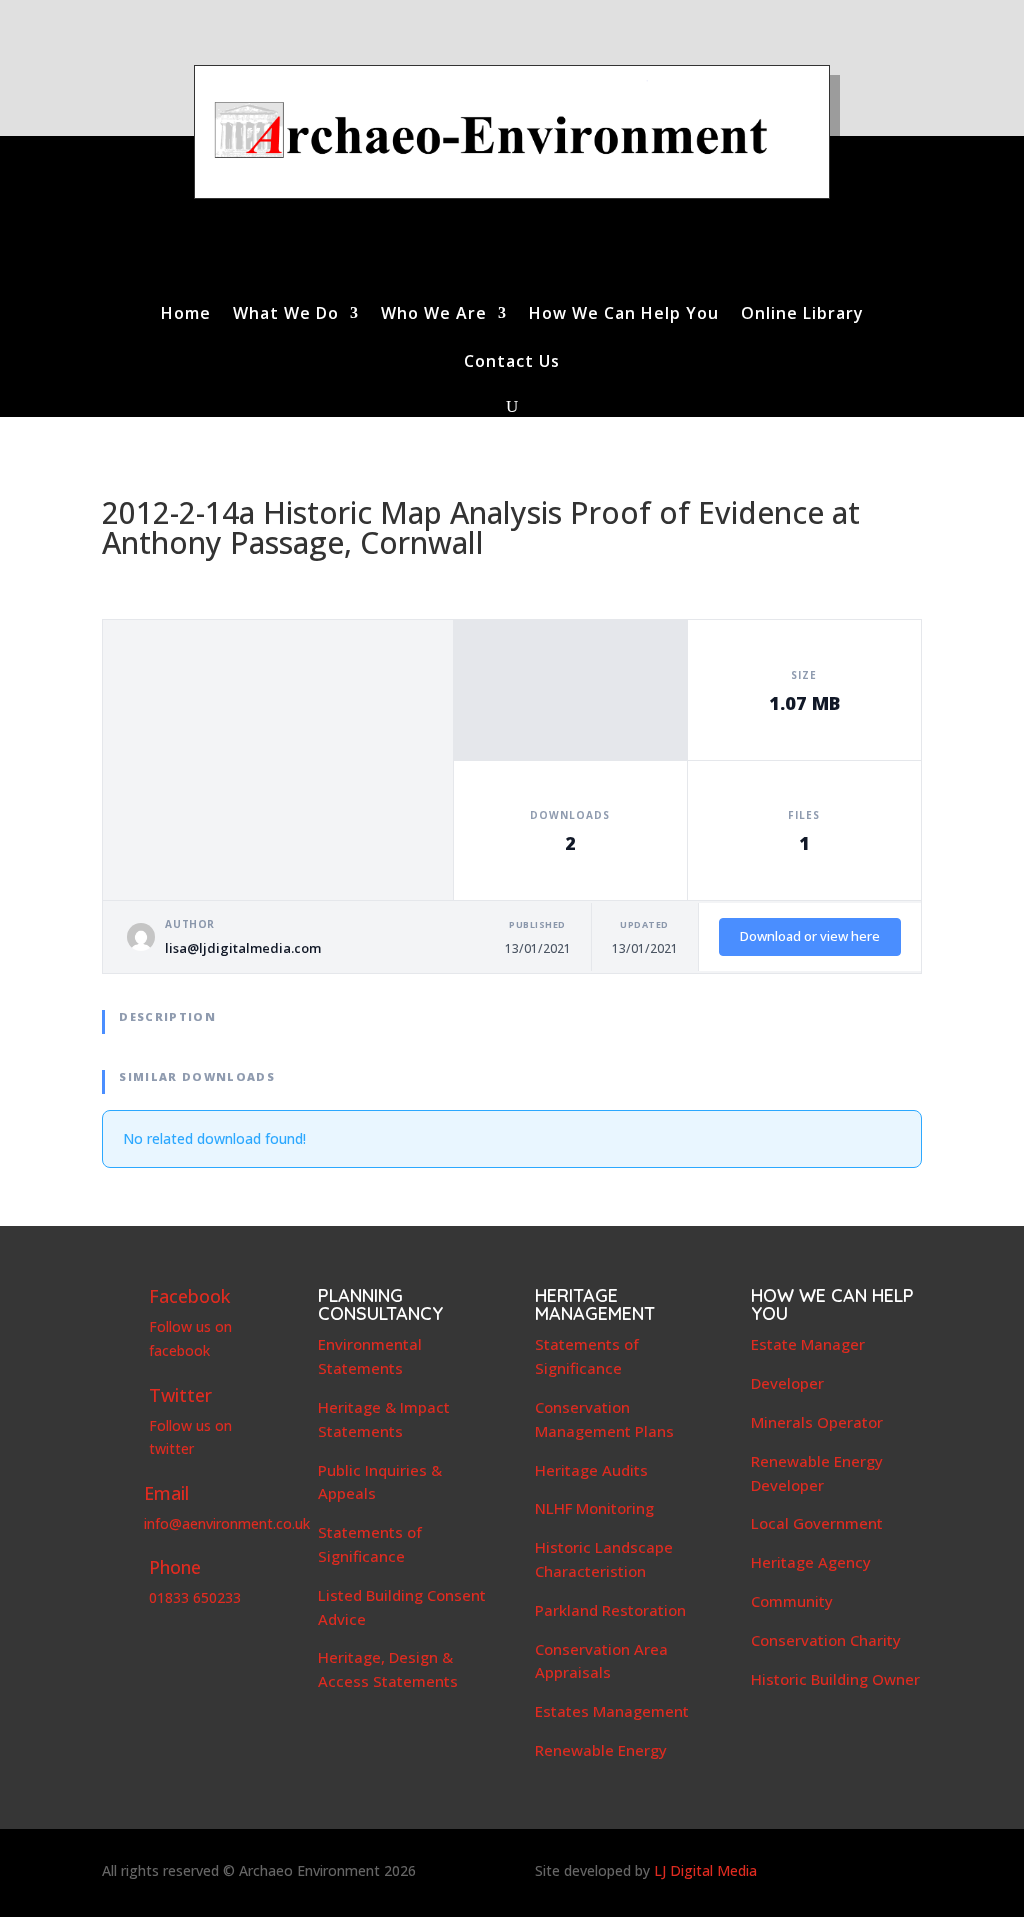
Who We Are (434, 315)
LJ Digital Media (705, 1870)
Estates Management (612, 1711)
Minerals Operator (817, 1422)
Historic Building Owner (835, 1679)
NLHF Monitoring (594, 1508)
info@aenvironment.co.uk (227, 1523)
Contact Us (512, 363)
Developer (787, 1383)
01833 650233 (195, 1597)
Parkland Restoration (610, 1610)
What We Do (286, 315)
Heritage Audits (591, 1470)
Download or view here (810, 936)
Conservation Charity (826, 1640)
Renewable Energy (601, 1750)
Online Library (802, 315)
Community (792, 1601)
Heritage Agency (811, 1562)
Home (186, 315)
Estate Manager (808, 1344)
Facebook (189, 1296)
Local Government (817, 1523)
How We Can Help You (624, 315)
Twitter (180, 1395)
